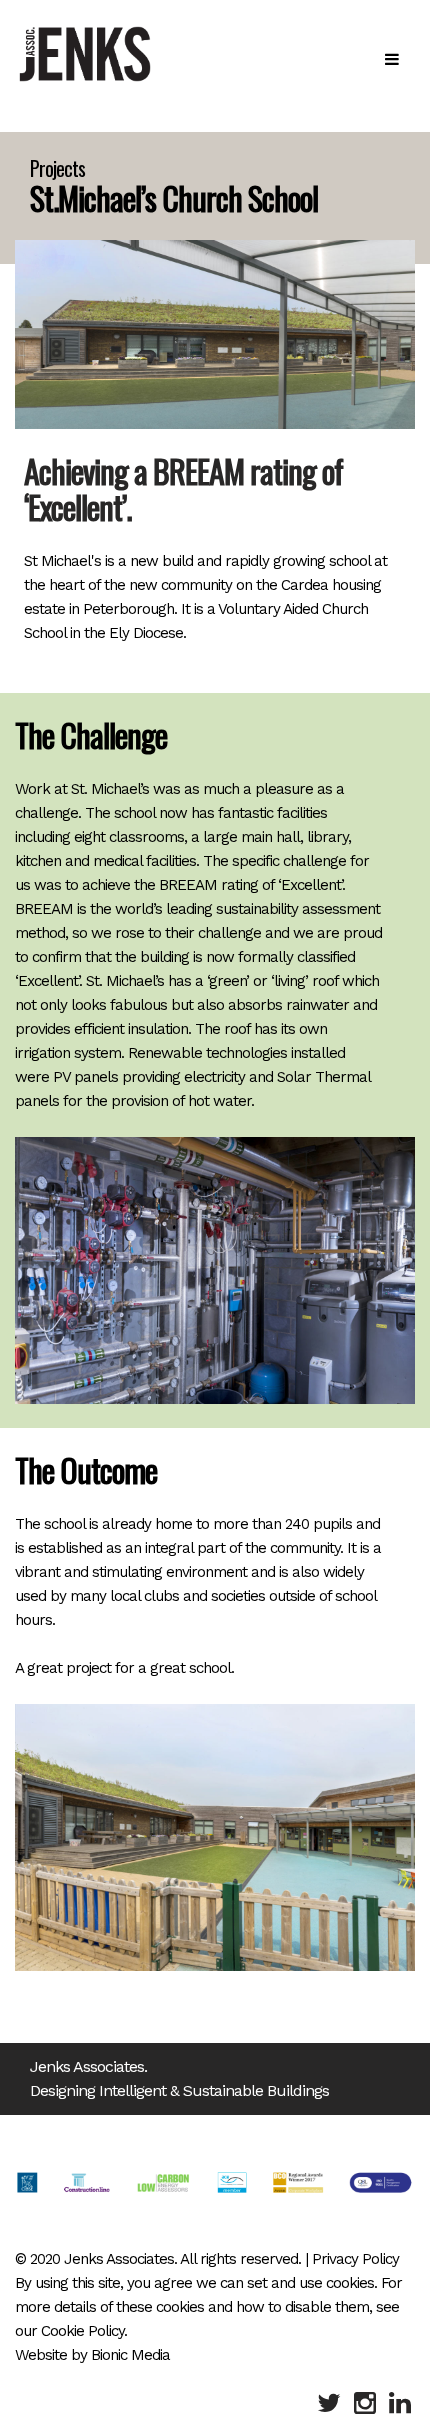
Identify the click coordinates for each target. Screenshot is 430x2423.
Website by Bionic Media (92, 2355)
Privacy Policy (355, 2259)
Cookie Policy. (84, 2331)
